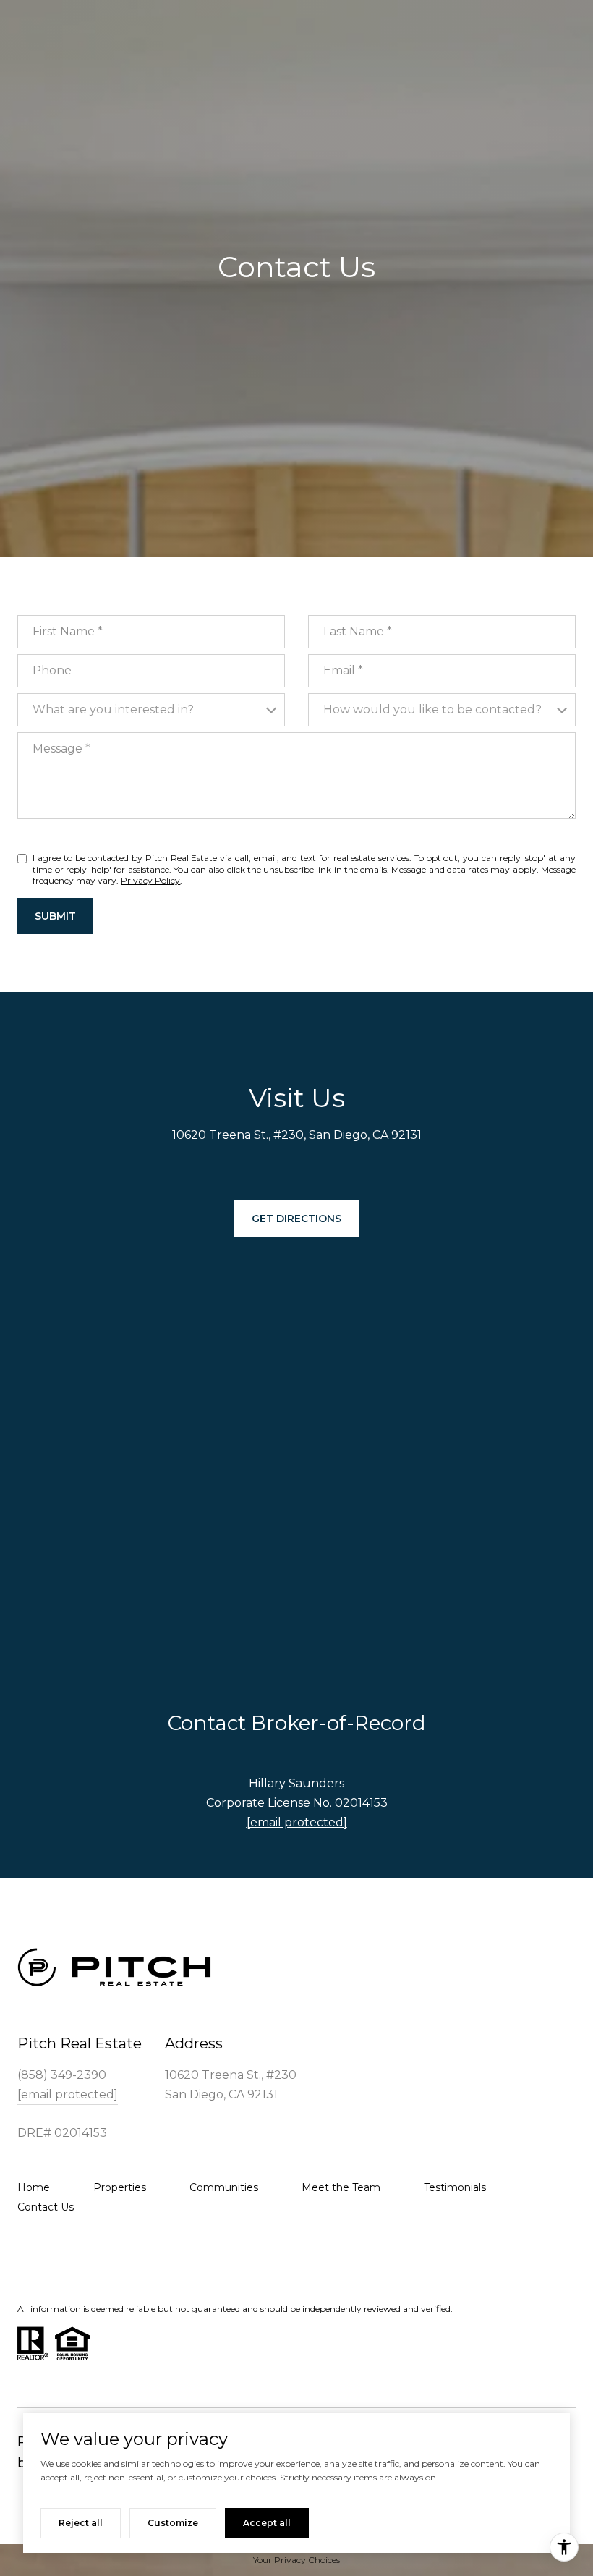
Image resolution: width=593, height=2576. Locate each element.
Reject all (81, 2523)
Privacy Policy (150, 880)
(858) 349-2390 (62, 2075)
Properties (120, 2187)
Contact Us (46, 2207)
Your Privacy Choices (296, 2560)
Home (34, 2187)
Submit (55, 916)
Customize (173, 2523)
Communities (224, 2187)
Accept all (267, 2523)
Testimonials (455, 2187)
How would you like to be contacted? (432, 709)
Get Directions (296, 1219)
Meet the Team (341, 2187)
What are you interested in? (113, 709)
